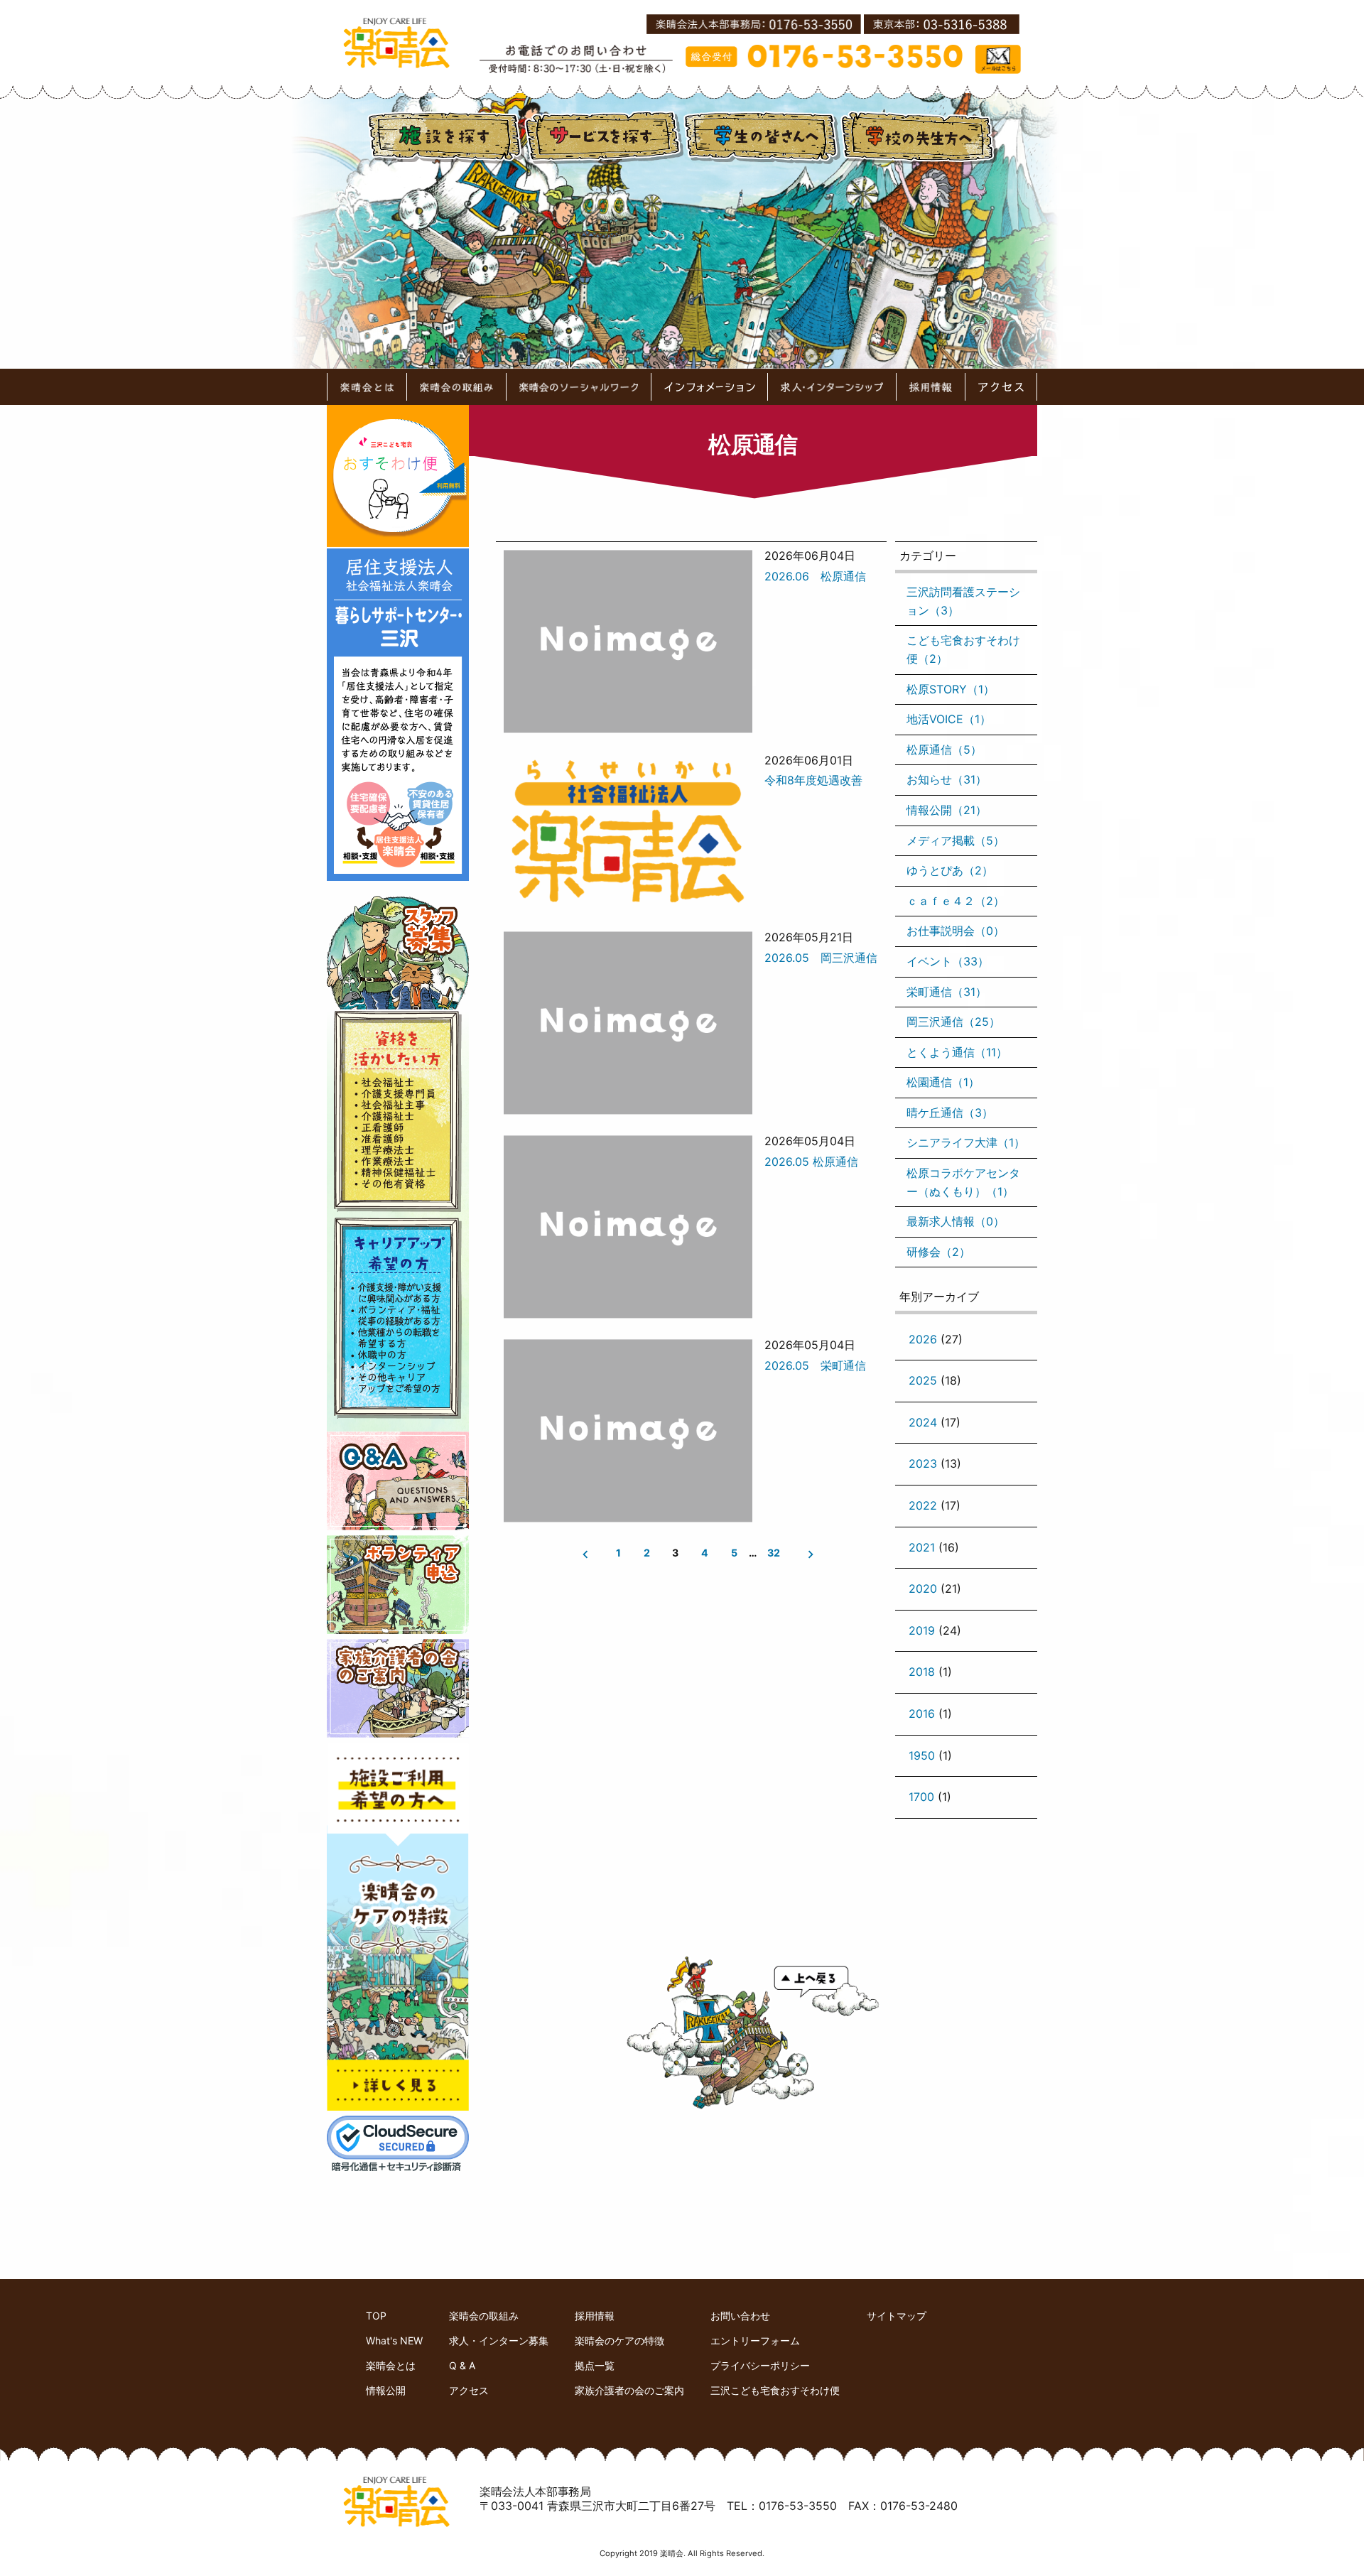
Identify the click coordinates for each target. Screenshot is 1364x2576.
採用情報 (595, 2316)
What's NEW (394, 2340)
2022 (923, 1505)
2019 (922, 1630)
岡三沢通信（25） (953, 1022)
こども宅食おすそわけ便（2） (963, 649)
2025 (923, 1380)
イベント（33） (948, 961)
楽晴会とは (391, 2365)
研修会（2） (938, 1252)
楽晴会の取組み (484, 2316)
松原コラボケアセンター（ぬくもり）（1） (963, 1182)
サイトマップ (897, 2316)
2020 (923, 1589)
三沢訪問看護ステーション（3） (963, 601)
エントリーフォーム (755, 2340)
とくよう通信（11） (957, 1052)
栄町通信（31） (947, 992)
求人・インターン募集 (499, 2340)
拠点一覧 (595, 2365)
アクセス (469, 2390)
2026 (923, 1339)
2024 (923, 1422)
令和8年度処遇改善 (813, 780)
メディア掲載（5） (956, 840)
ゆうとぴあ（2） (950, 870)
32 (773, 1553)
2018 (922, 1672)
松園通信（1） (943, 1082)
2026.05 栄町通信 (815, 1365)
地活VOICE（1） (949, 719)
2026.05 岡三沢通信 (821, 958)
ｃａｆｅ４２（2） (956, 901)
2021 (922, 1547)
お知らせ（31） (947, 779)
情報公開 (386, 2390)
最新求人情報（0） (956, 1221)
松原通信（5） (944, 749)
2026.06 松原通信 (815, 576)
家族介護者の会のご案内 (629, 2390)
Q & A (462, 2365)
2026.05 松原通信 (811, 1162)
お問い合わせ (740, 2316)
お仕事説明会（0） (956, 931)
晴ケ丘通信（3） (950, 1113)
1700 (921, 1797)
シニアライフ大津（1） (966, 1142)
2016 (922, 1714)
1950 (922, 1755)
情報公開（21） (947, 810)
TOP (376, 2316)
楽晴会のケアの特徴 (619, 2340)
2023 (923, 1463)
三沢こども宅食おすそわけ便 (775, 2390)
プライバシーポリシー (760, 2365)
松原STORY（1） (951, 689)
